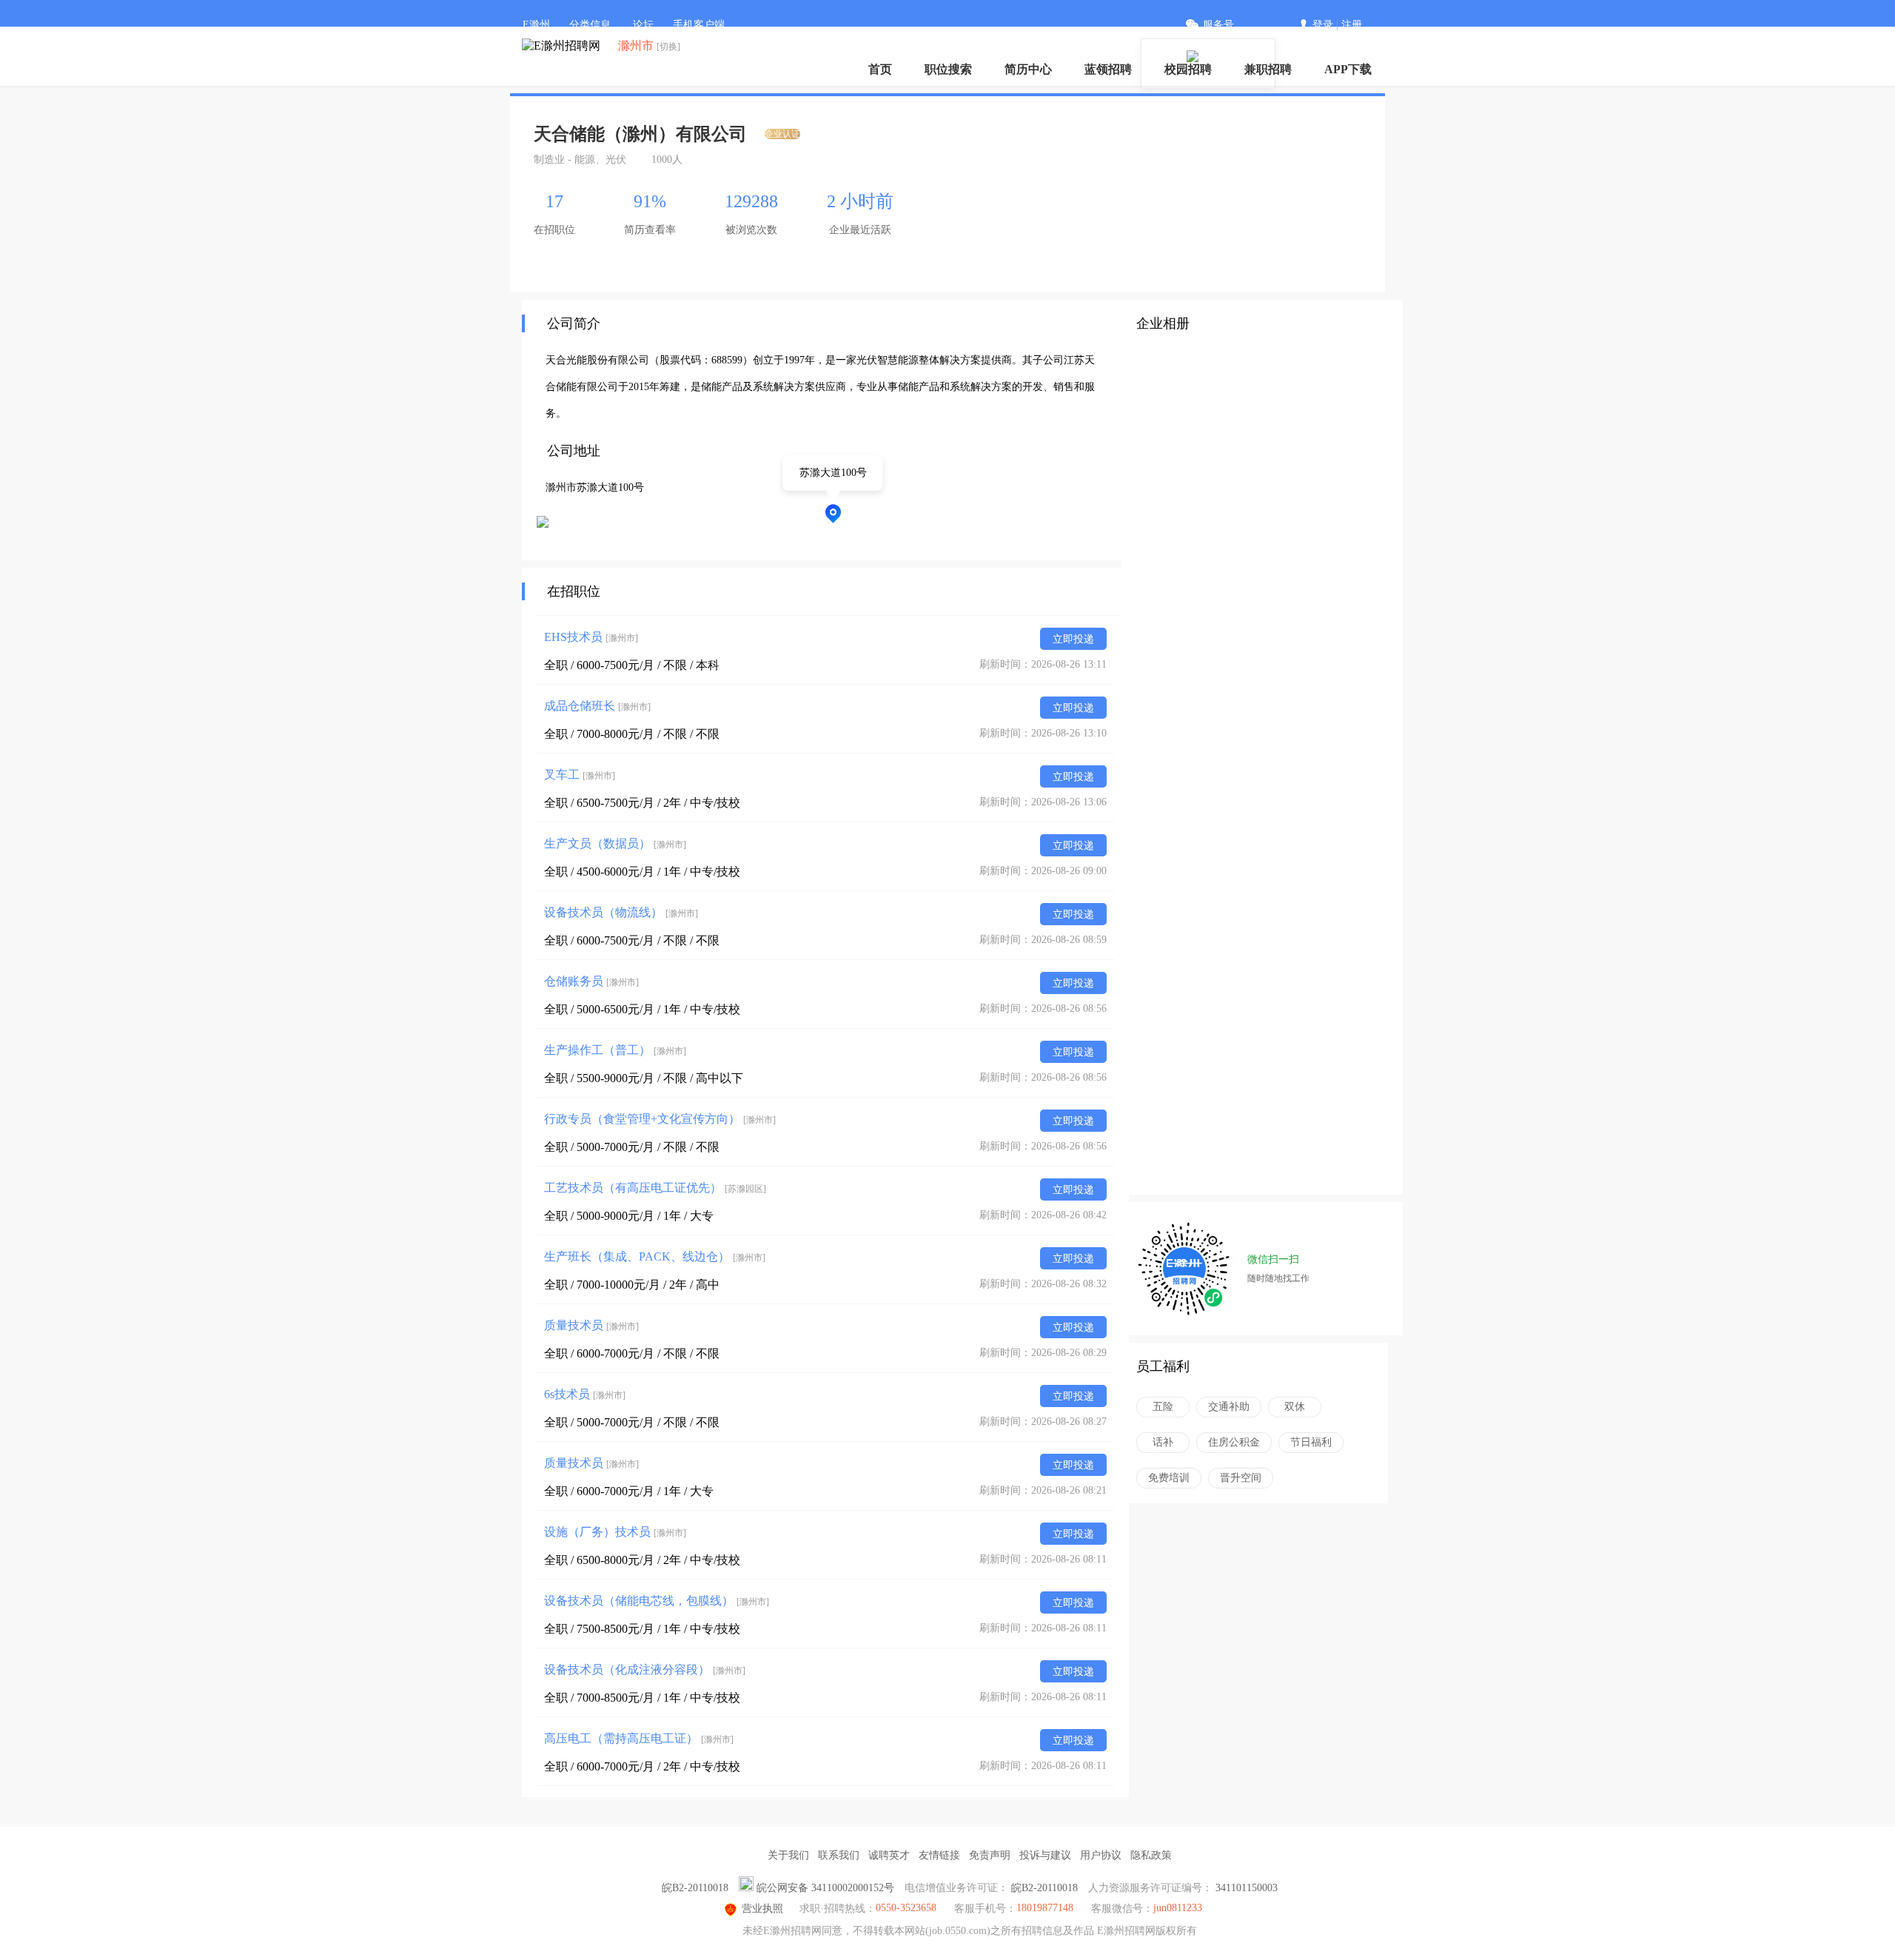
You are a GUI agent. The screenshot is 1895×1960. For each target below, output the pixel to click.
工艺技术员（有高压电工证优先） (655, 1188)
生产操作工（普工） (615, 1050)
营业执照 (762, 1909)
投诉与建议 (1045, 1855)
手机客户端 (699, 25)
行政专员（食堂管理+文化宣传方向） (660, 1119)
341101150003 (1247, 1888)
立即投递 (1073, 639)
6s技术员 (585, 1394)
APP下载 (1348, 69)
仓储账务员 (591, 981)
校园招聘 (1188, 69)
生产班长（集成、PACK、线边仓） (655, 1256)
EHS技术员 (591, 637)
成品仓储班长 (597, 706)
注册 (1352, 25)
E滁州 (536, 25)
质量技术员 (591, 1325)
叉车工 (580, 775)
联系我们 (839, 1855)
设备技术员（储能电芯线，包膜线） (657, 1601)
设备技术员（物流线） (621, 912)
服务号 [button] (1218, 25)
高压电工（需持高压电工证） (639, 1738)
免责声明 (990, 1855)
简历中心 (1028, 69)
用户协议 (1101, 1855)
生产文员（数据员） (615, 843)
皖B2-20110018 (695, 1888)
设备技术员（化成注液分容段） (645, 1669)
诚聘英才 (889, 1855)
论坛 (643, 25)
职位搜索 (948, 69)
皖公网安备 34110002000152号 (825, 1888)
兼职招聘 (1268, 69)
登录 (1323, 25)
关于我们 (788, 1855)
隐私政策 (1151, 1855)
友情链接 (939, 1855)
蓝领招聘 (1108, 69)
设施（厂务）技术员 (615, 1532)
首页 (880, 69)
